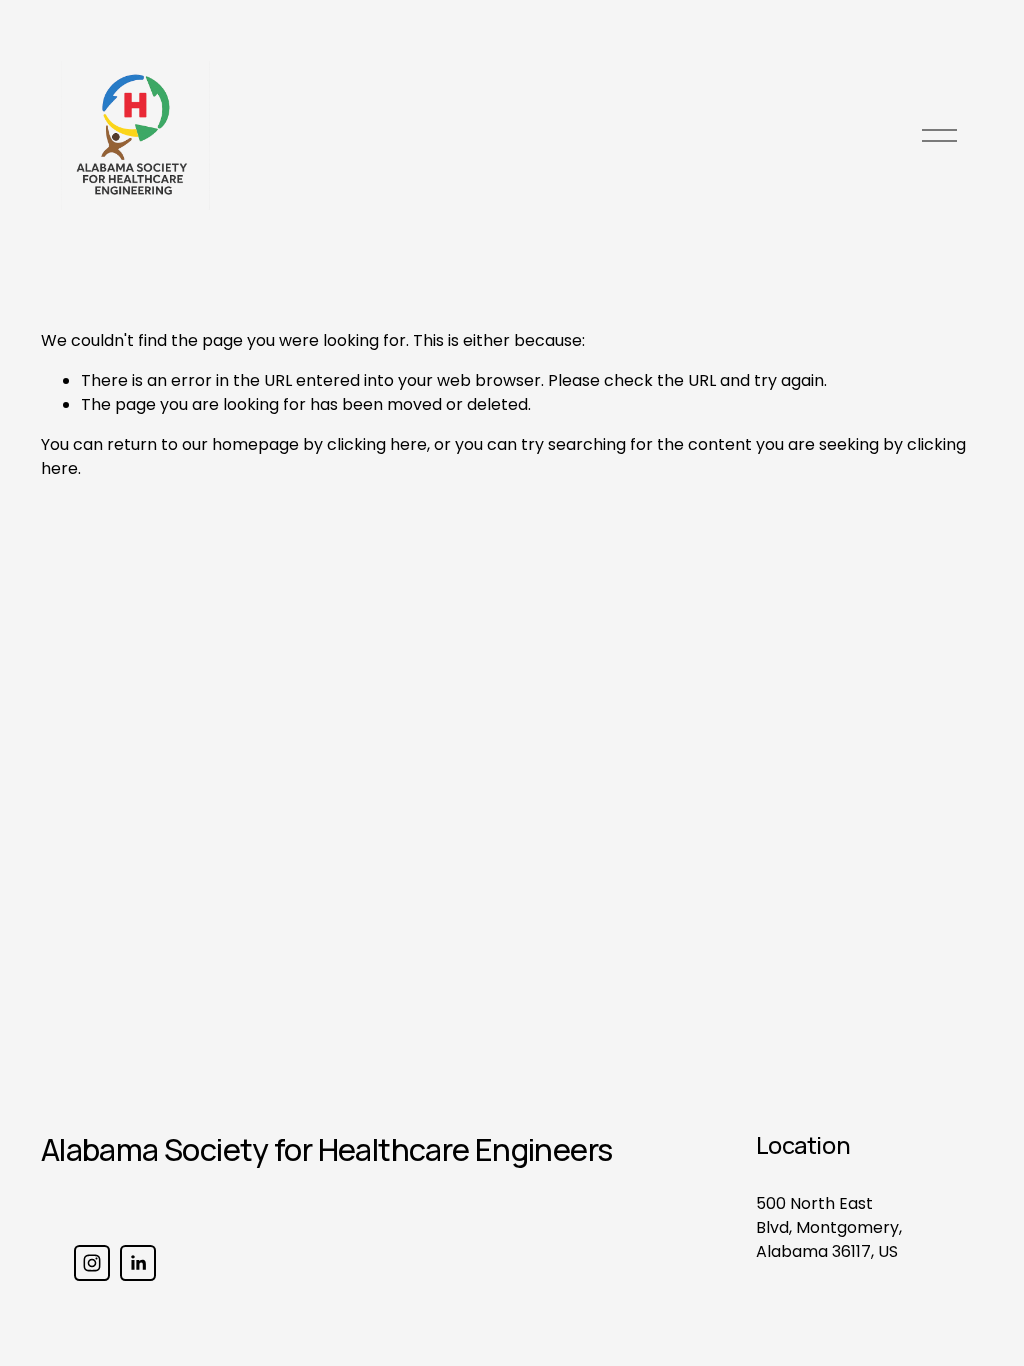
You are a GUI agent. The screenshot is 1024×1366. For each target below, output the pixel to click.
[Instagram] (92, 1263)
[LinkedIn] (138, 1263)
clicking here (377, 444)
